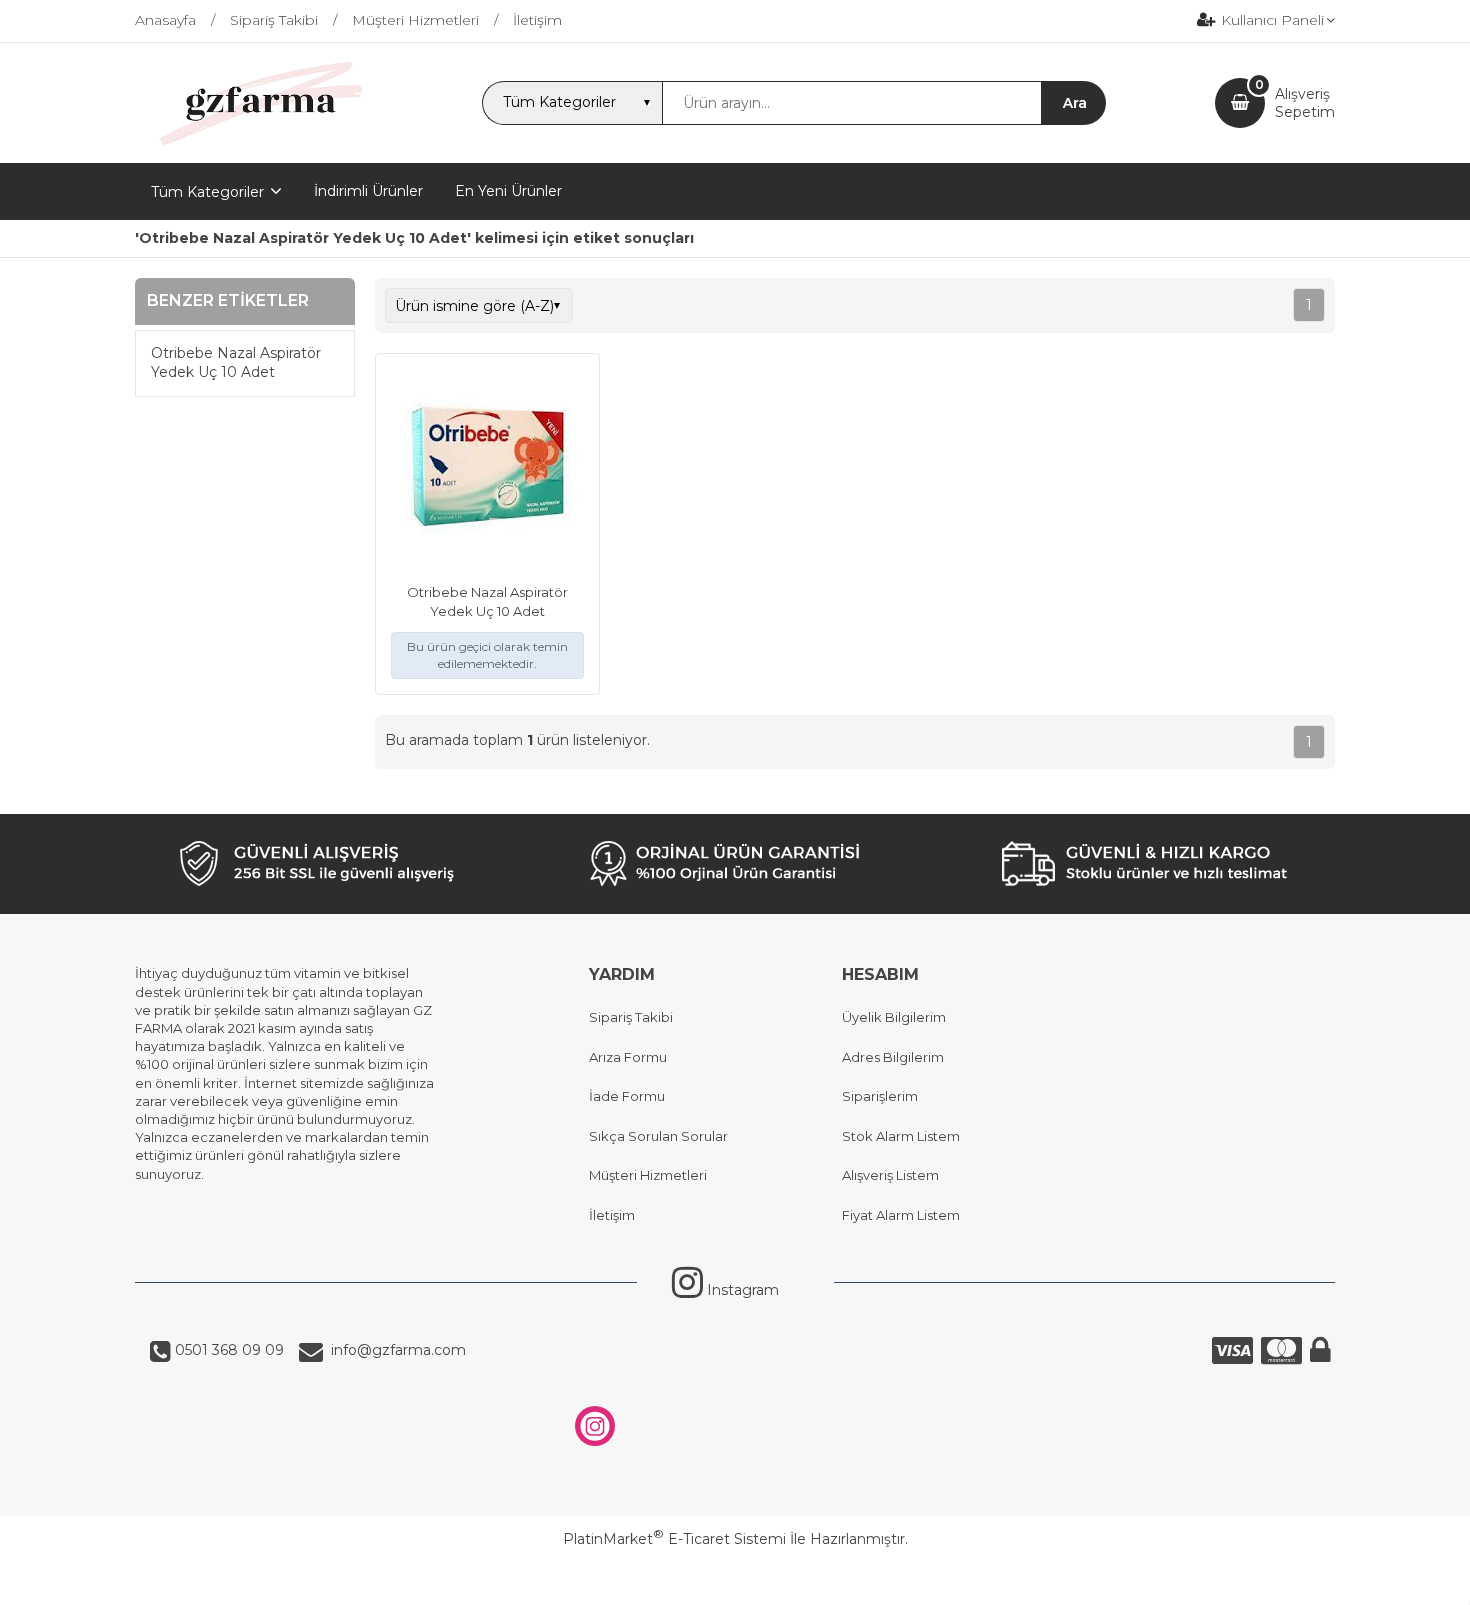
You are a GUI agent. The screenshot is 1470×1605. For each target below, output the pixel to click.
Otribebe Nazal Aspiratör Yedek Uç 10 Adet (236, 363)
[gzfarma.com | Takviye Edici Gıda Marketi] (254, 145)
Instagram (741, 1290)
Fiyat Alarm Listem (901, 1215)
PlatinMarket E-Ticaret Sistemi (674, 1539)
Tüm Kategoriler (207, 192)
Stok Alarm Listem (901, 1136)
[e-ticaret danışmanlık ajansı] (725, 1579)
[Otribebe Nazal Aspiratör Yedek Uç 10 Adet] (487, 468)
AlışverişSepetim (1305, 103)
